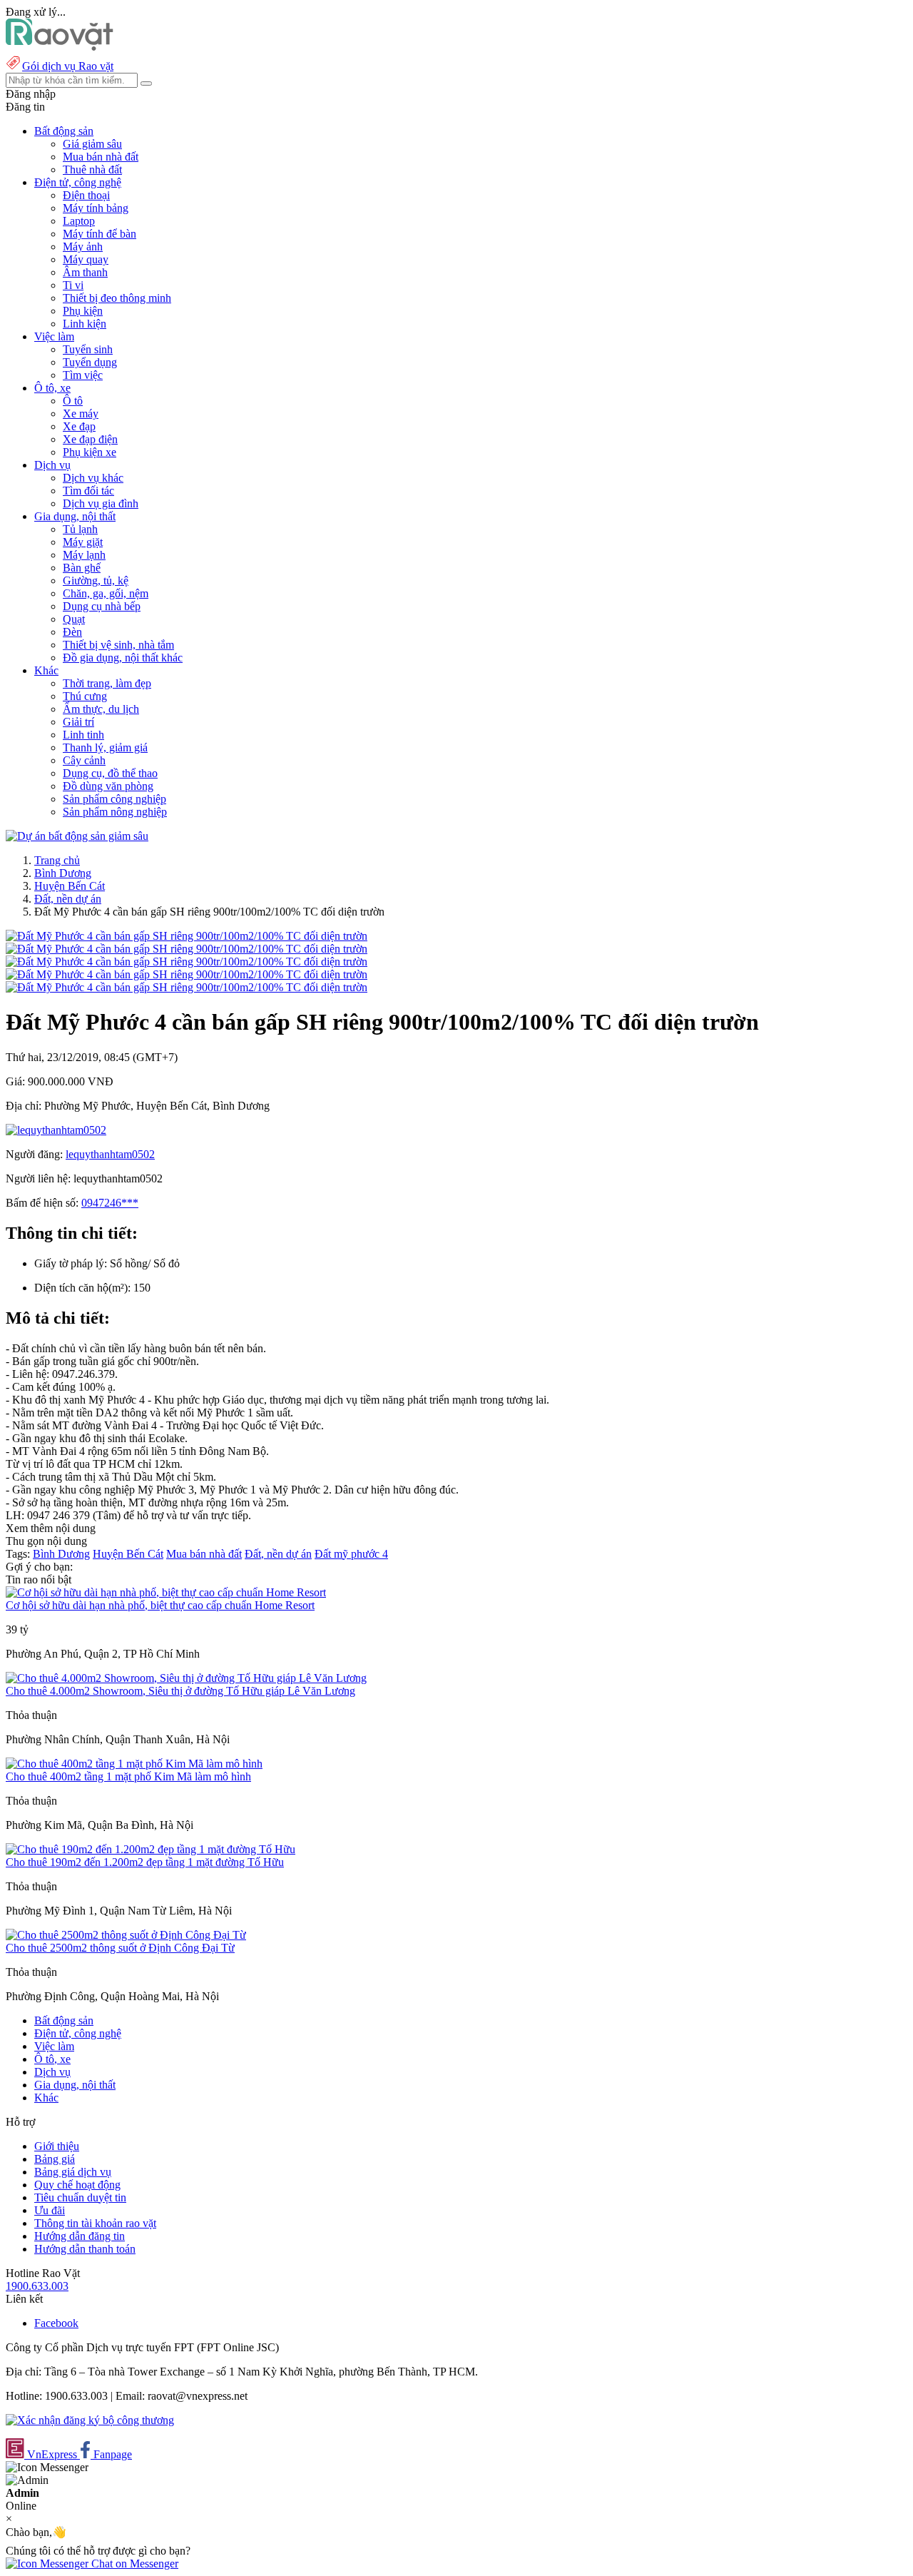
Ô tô (73, 401)
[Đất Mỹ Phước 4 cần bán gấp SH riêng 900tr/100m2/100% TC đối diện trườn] (187, 936)
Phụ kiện (83, 311)
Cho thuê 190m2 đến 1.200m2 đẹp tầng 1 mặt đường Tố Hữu (145, 1862)
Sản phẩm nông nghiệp (115, 812)
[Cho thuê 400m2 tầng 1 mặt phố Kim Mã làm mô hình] (134, 1764)
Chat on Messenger (133, 2564)
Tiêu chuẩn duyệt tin (80, 2197)
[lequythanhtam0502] (56, 1130)
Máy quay (86, 259)
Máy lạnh (84, 555)
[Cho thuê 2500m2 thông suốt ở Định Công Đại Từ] (126, 1935)
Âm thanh (85, 272)
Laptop (79, 221)
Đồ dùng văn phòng (108, 786)
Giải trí (78, 722)
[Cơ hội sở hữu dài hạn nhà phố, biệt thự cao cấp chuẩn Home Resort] (166, 1592)
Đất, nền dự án (68, 899)
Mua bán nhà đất (101, 157)
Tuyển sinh (88, 349)
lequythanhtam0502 (110, 1154)
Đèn (72, 632)
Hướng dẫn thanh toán (85, 2249)
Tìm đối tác (88, 491)
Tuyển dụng (90, 362)
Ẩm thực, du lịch (101, 709)
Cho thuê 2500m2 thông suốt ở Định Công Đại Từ (120, 1948)
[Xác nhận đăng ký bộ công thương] (90, 2420)
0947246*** (110, 1203)
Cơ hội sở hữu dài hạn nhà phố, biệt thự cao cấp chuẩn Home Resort (160, 1605)
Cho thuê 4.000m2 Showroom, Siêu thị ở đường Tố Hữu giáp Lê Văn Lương (180, 1691)
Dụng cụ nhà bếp (102, 606)
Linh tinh (83, 735)
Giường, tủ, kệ (96, 580)
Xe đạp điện (90, 439)
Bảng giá (55, 2159)
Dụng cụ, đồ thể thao (110, 773)
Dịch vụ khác (93, 478)
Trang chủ (57, 860)
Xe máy (81, 414)
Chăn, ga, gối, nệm (106, 593)
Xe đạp (79, 426)
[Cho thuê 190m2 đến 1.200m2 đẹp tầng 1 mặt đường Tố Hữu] (151, 1849)
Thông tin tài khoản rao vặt (95, 2223)
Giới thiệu (57, 2146)
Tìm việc (83, 375)
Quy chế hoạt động (77, 2185)
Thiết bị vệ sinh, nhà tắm (118, 645)
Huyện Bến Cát (70, 886)
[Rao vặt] (60, 47)
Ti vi (73, 285)
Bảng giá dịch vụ (73, 2172)
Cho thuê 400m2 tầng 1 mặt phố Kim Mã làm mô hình (128, 1776)
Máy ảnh (83, 247)
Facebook (56, 2323)
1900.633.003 (37, 2286)
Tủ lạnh (80, 529)
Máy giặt (83, 542)
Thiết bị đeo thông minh (117, 298)
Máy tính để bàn (100, 234)
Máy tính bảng (96, 208)
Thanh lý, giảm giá (105, 747)
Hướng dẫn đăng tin (80, 2236)
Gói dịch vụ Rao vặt (68, 66)
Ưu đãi (50, 2210)
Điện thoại (86, 195)
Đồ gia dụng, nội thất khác (123, 658)
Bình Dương (63, 873)
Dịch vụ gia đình (101, 503)
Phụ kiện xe (90, 452)
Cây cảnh (84, 760)
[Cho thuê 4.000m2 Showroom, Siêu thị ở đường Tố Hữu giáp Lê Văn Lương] (186, 1678)
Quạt (74, 619)
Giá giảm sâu (92, 144)
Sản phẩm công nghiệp (114, 799)
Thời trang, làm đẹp (107, 683)
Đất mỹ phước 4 (351, 1554)
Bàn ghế (82, 568)
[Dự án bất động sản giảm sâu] (77, 836)
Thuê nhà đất (92, 169)
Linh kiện (85, 324)
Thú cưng (85, 696)
